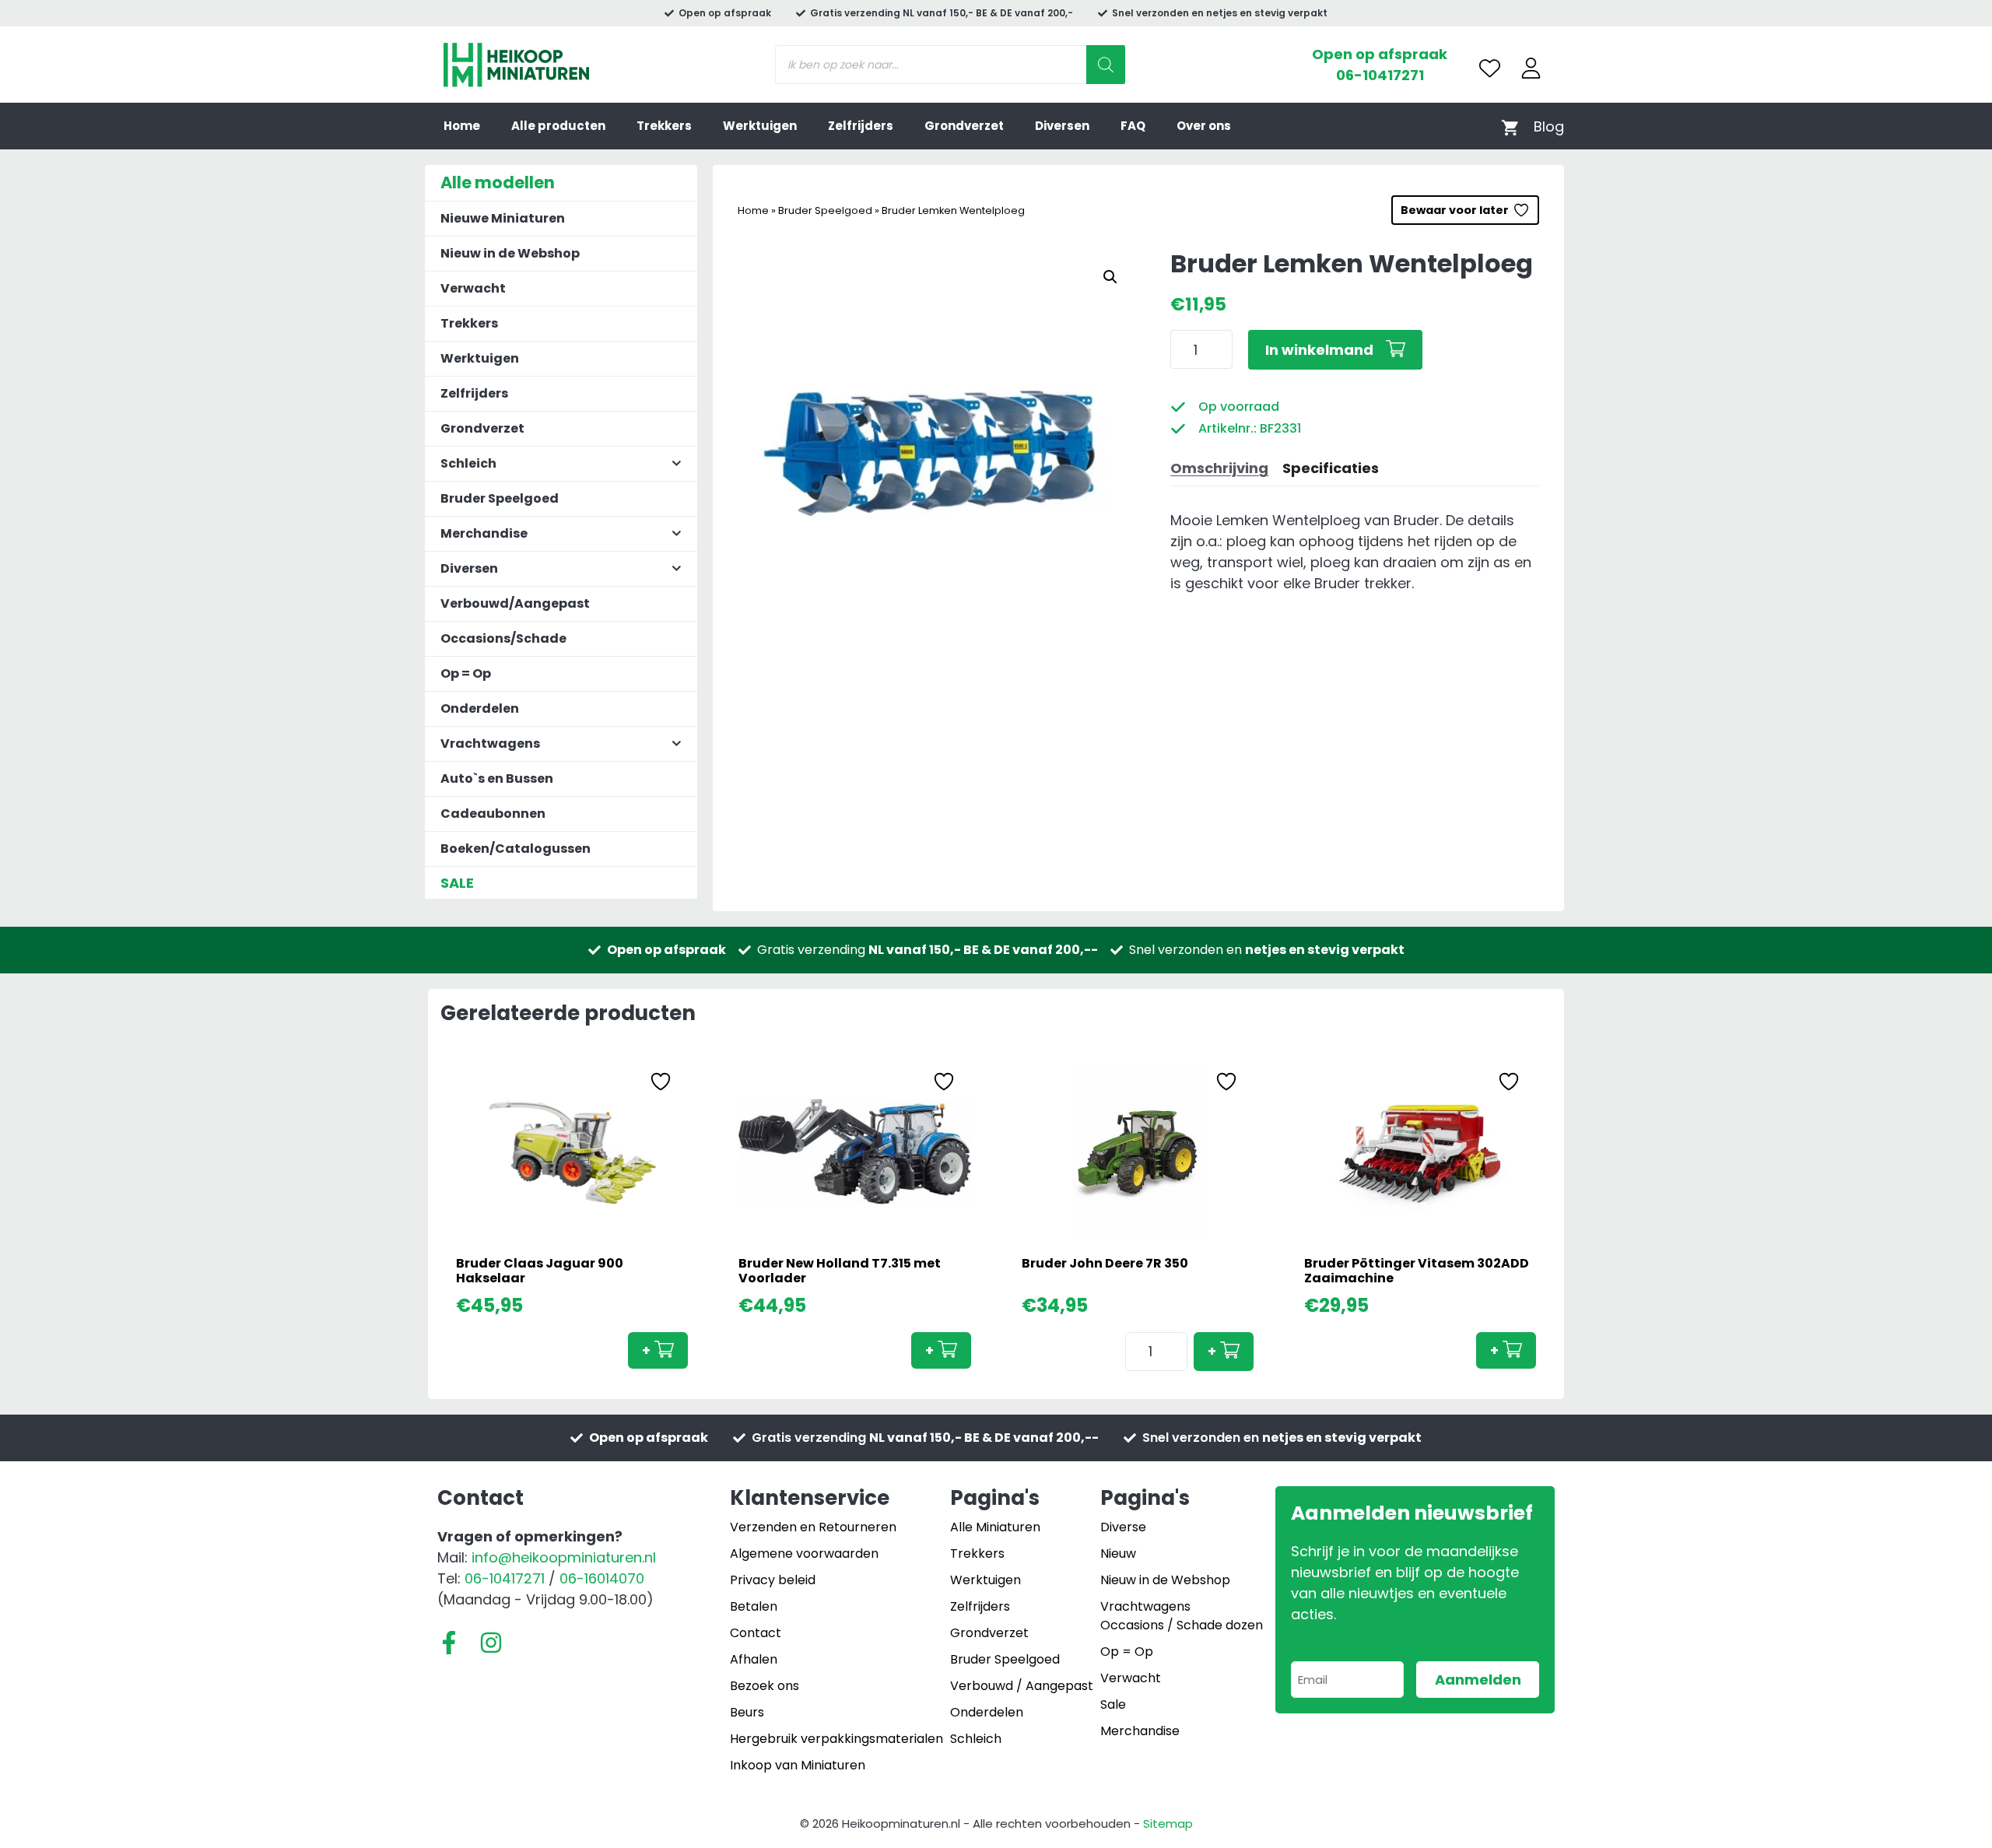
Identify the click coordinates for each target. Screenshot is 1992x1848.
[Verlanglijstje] (1490, 68)
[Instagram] (491, 1643)
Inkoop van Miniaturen (798, 1765)
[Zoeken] (1106, 65)
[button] (1110, 277)
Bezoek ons (765, 1686)
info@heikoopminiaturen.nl (564, 1557)
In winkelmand (1319, 350)
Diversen (1062, 126)
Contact (756, 1633)
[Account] (1531, 68)
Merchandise (1140, 1731)
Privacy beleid (773, 1580)
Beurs (747, 1712)
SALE (457, 883)
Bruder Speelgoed (825, 210)
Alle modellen (498, 182)
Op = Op (466, 673)
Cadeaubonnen (493, 814)
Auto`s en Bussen (497, 778)
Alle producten (558, 126)
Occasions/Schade (503, 638)
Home (462, 126)
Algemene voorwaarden (804, 1553)
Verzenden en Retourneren (813, 1527)
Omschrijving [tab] (1219, 468)
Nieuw (1118, 1553)
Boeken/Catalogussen (516, 849)
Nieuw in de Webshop (510, 253)
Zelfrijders (861, 126)
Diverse (1123, 1527)
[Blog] (1549, 126)
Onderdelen (480, 708)
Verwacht (473, 288)
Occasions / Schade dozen (1182, 1625)
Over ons (1204, 126)
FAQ (1133, 126)
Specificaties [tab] (1331, 468)
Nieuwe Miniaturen (503, 218)
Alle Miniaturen (995, 1527)
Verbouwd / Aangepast (1022, 1686)
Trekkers (664, 126)
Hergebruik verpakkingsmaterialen (836, 1739)
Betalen (754, 1606)
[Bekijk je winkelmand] (1510, 126)
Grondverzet (964, 126)
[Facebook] (449, 1643)
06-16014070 (602, 1578)
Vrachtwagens (1145, 1606)
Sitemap (1168, 1823)
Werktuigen (760, 126)
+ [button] (646, 1350)
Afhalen (754, 1659)
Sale (1113, 1704)
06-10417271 (1380, 75)
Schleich (976, 1739)
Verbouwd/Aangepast (515, 603)
